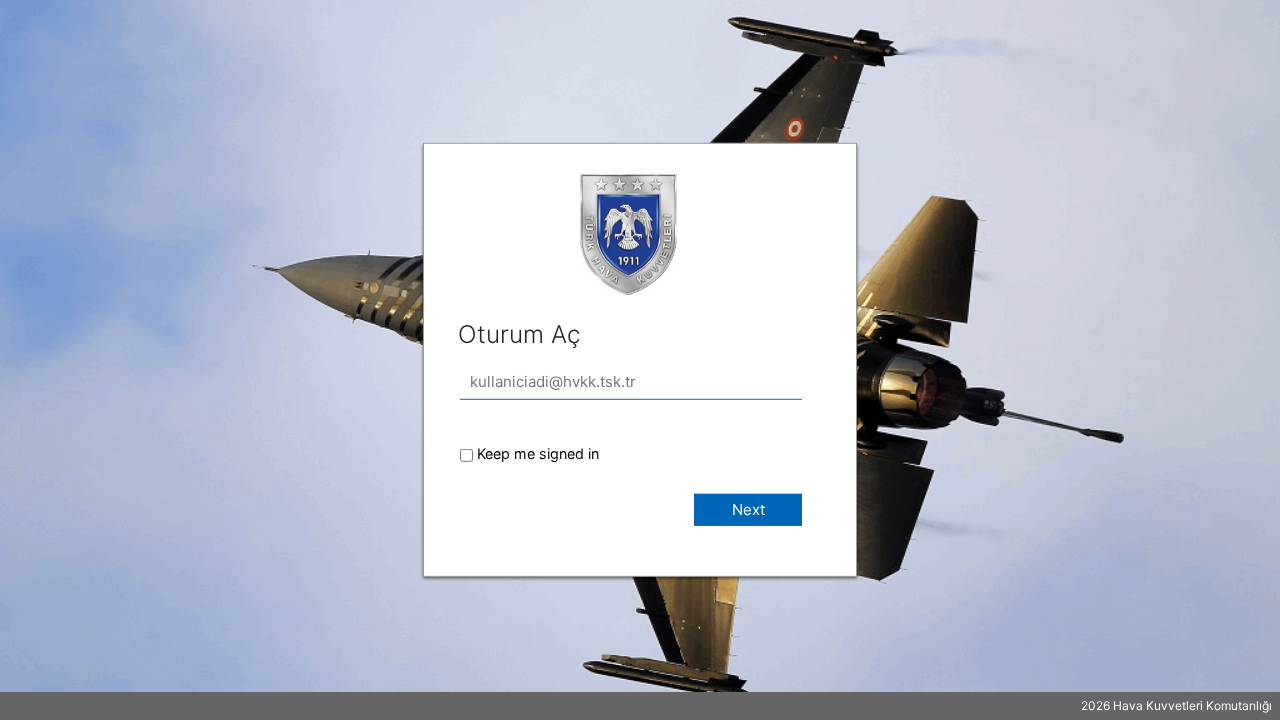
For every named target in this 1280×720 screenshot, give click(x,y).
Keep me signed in (538, 453)
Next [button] (748, 509)
